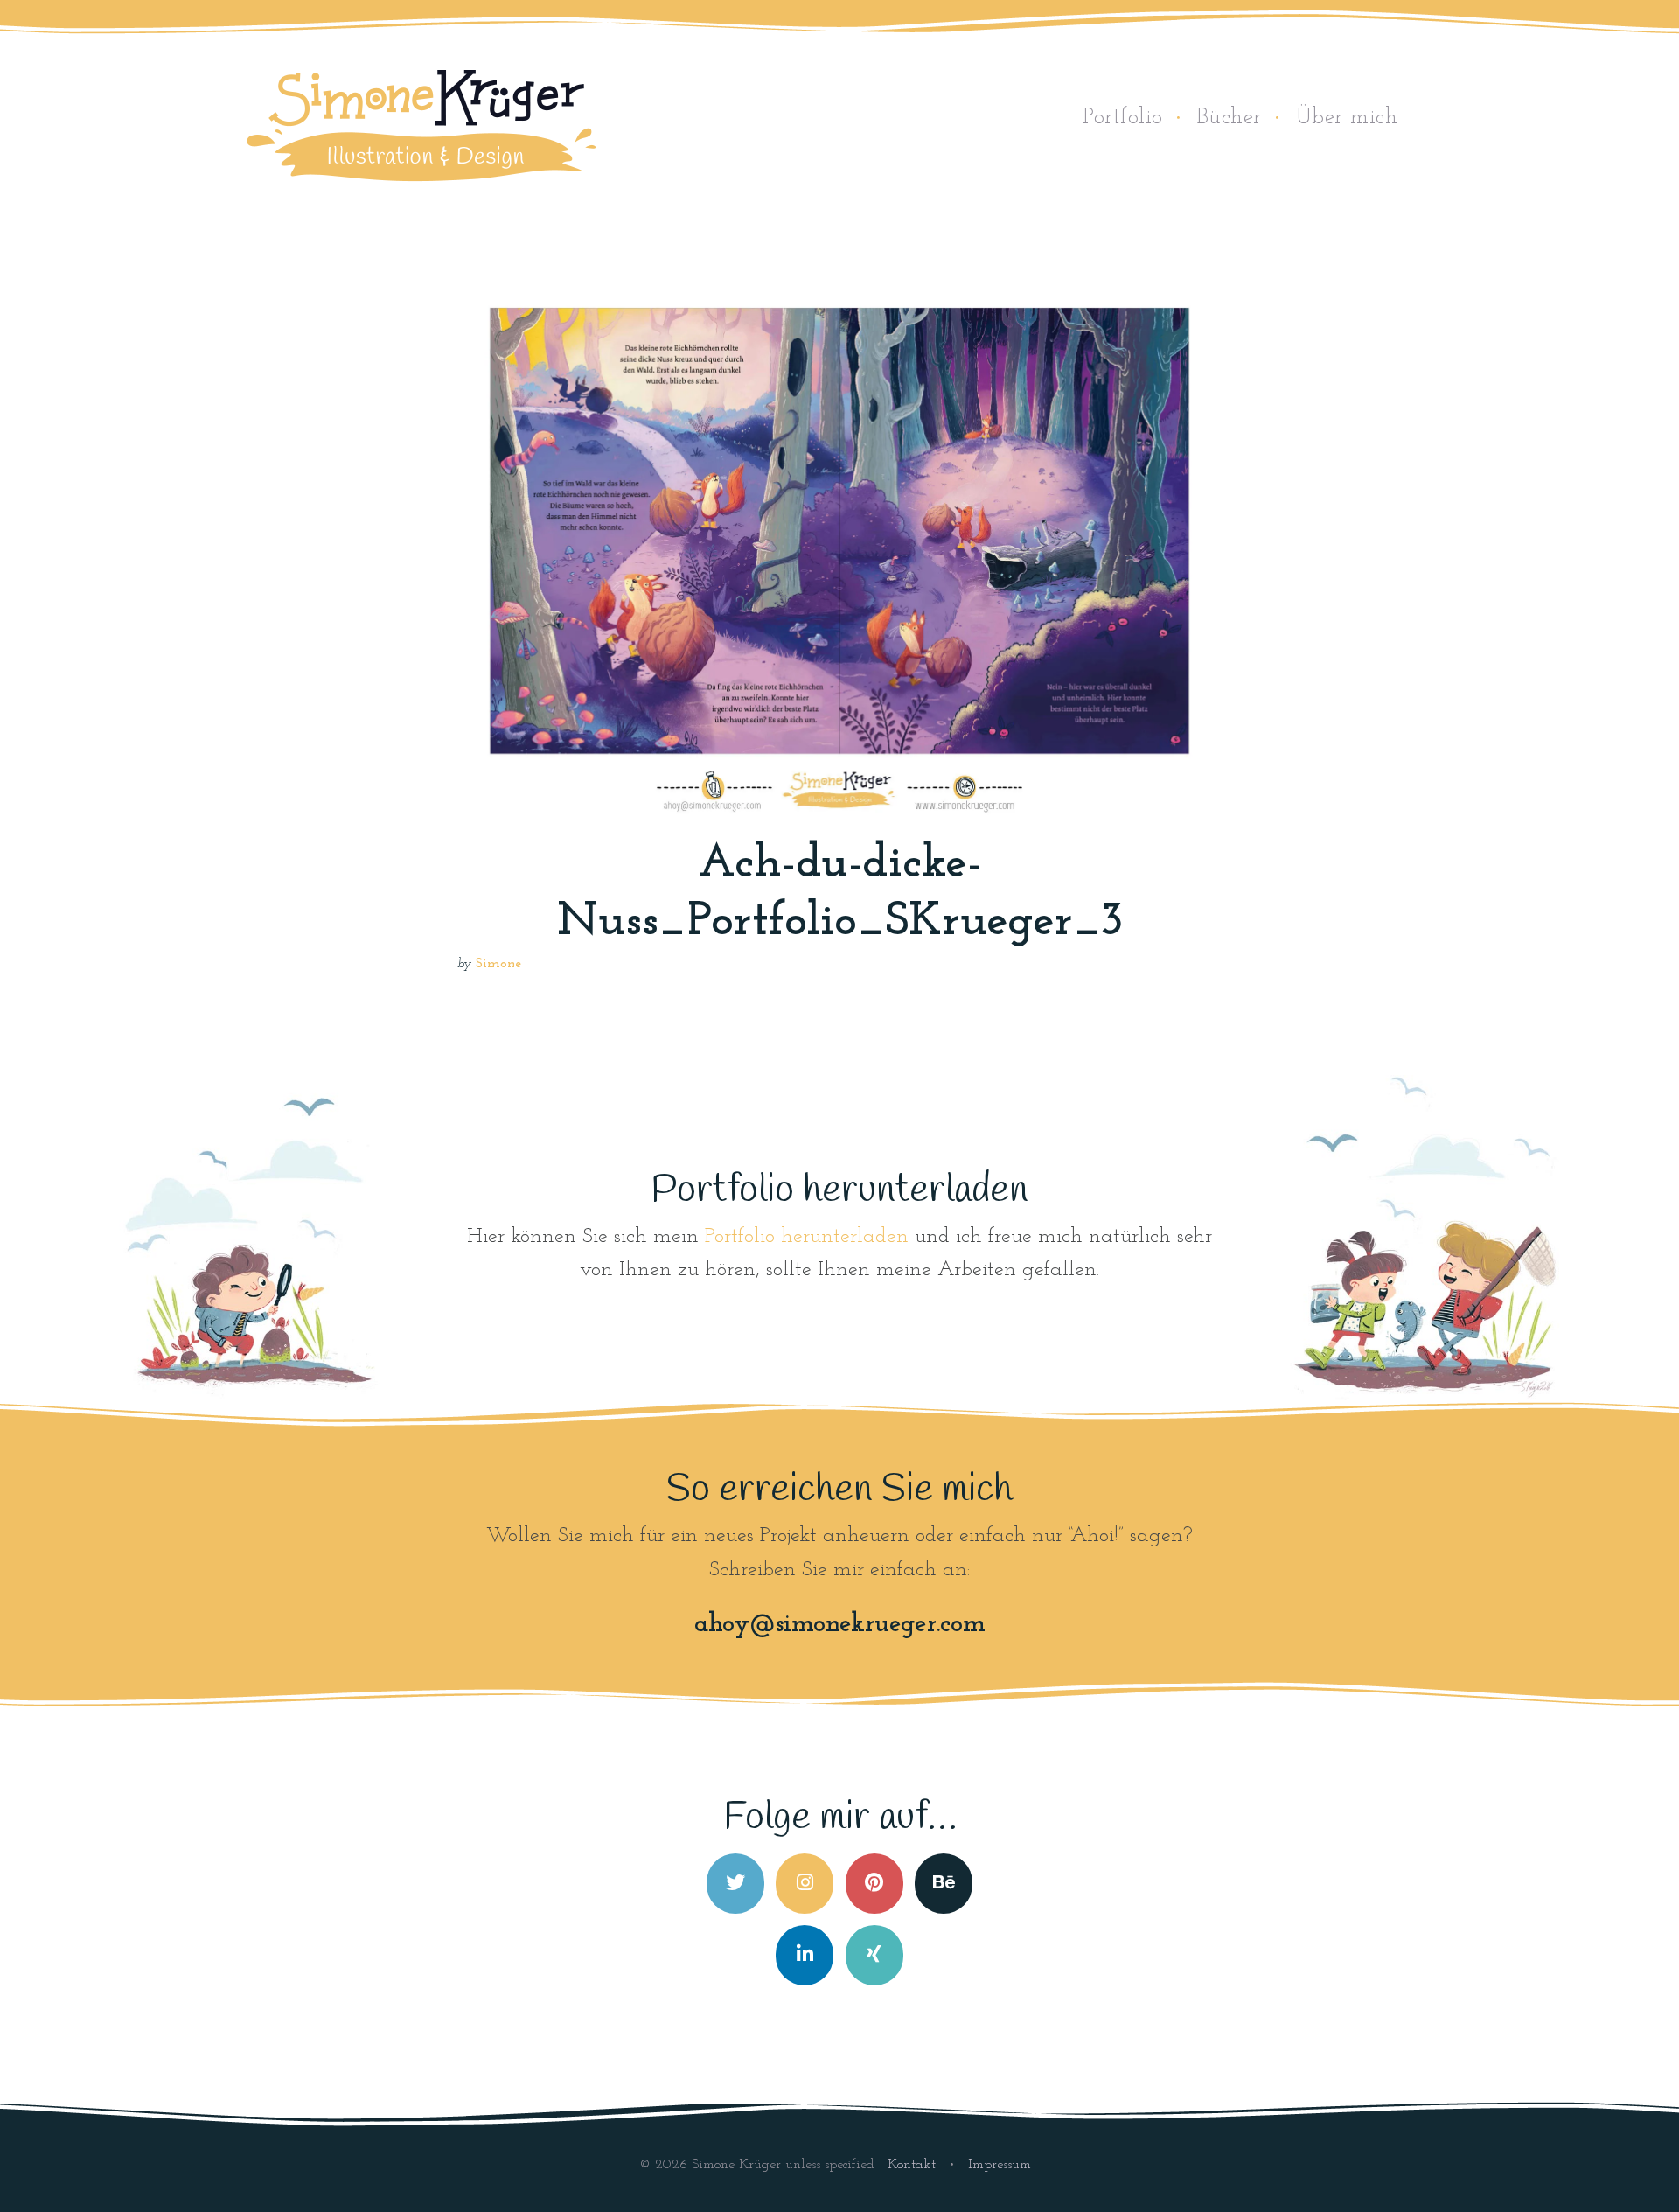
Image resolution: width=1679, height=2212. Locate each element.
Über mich (1347, 118)
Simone (498, 964)
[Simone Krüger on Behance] (944, 1884)
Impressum (1000, 2165)
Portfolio (1123, 118)
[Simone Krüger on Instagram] (805, 1884)
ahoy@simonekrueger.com (840, 1625)
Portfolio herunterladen (807, 1237)
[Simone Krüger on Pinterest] (874, 1884)
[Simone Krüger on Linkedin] (805, 1955)
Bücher (1230, 118)
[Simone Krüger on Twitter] (735, 1884)
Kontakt (914, 2165)
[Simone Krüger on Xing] (874, 1955)
